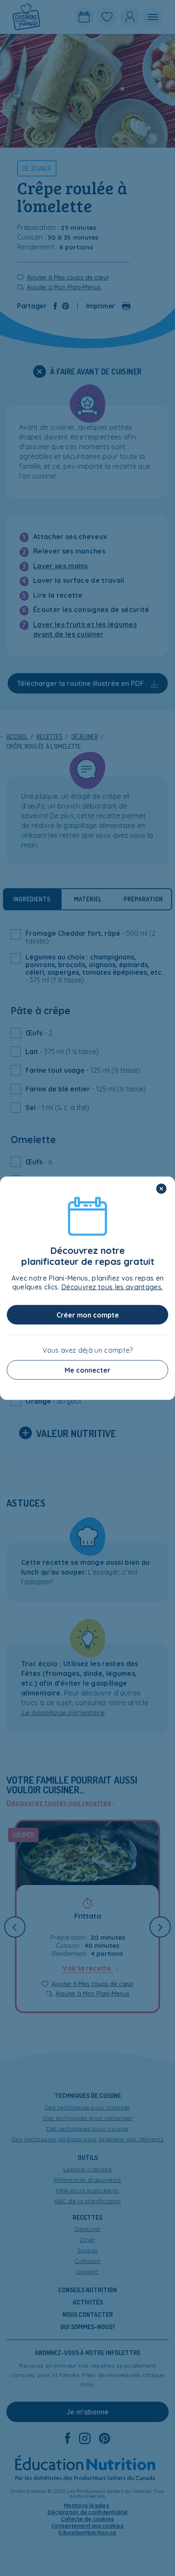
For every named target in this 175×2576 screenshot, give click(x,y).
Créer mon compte (88, 1315)
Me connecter (87, 1370)
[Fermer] (161, 1189)
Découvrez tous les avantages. (112, 1287)
